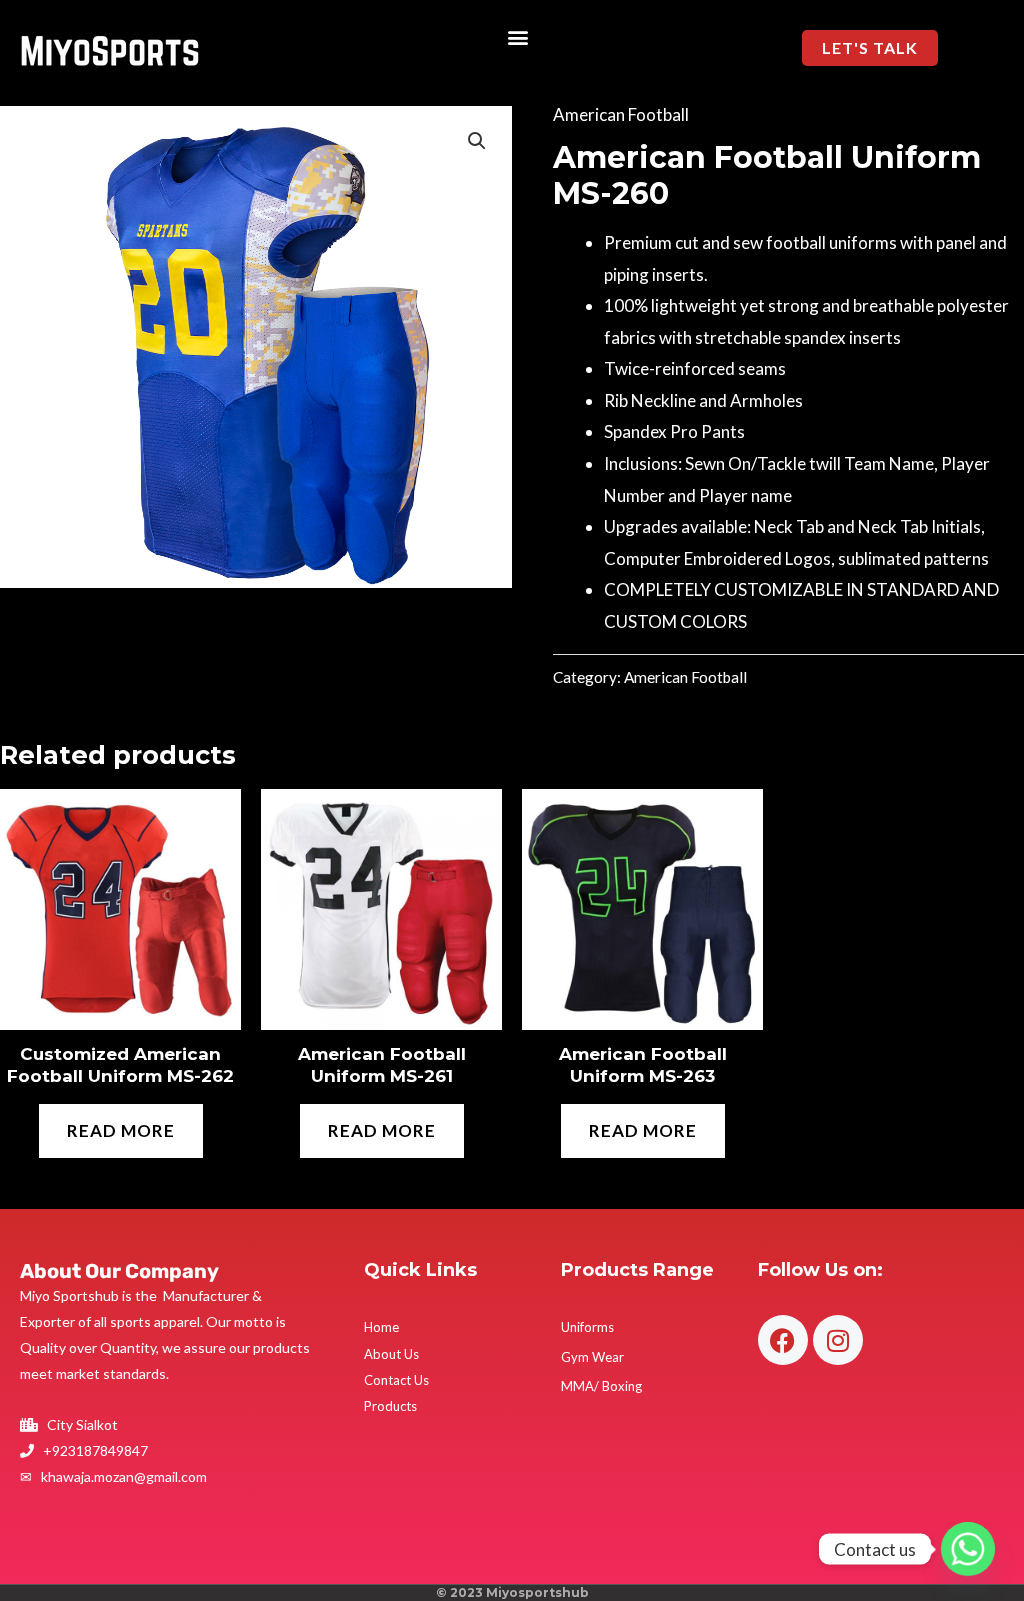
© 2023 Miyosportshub (512, 1592)
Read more (121, 1130)
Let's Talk (870, 47)
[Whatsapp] (968, 1549)
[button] (518, 36)
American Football (621, 114)
